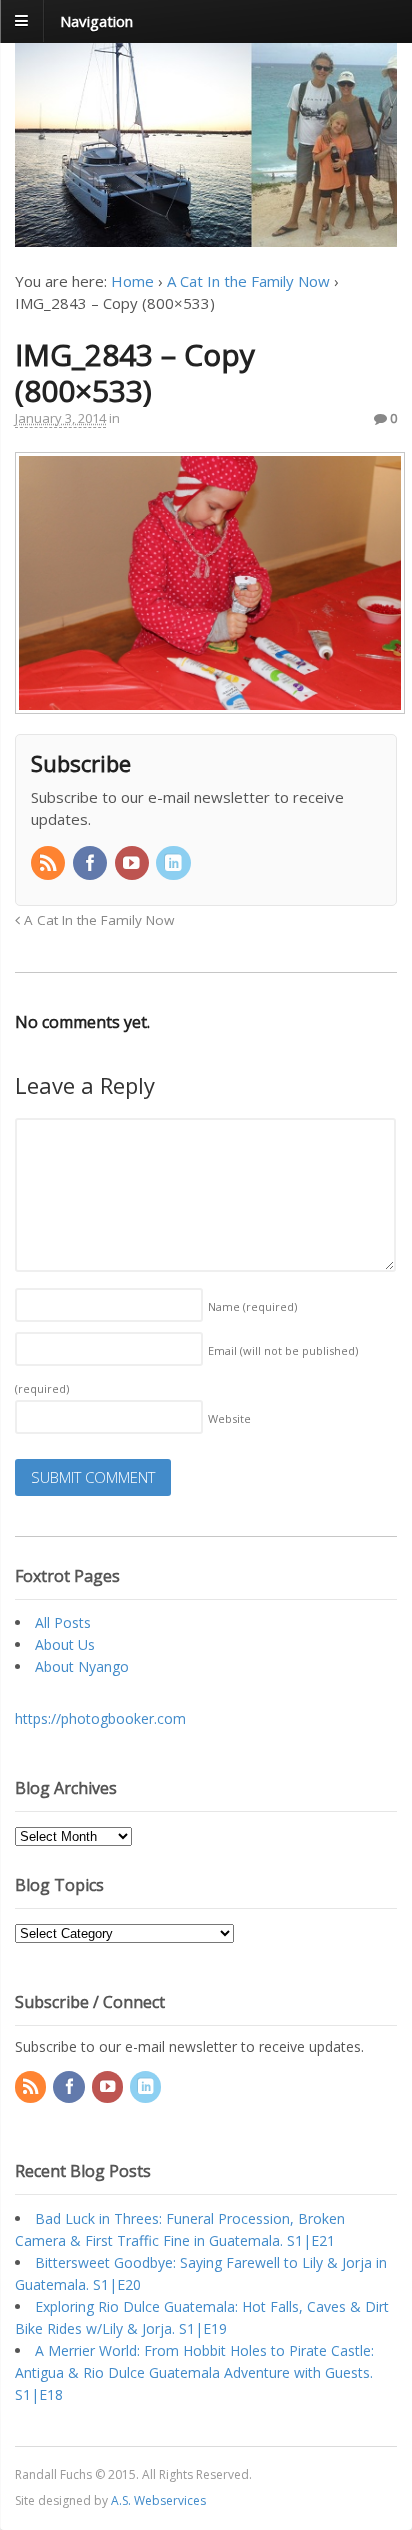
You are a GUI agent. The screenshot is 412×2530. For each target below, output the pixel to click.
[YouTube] (134, 864)
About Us (65, 1644)
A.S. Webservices (158, 2500)
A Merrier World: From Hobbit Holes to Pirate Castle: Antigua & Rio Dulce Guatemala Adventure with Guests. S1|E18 (194, 2372)
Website (229, 1418)
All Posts (63, 1622)
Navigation (96, 20)
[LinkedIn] (175, 864)
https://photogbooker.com (100, 1718)
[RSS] (50, 864)
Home (132, 281)
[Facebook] (92, 864)
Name (252, 1306)
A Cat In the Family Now (248, 281)
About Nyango (82, 1666)
